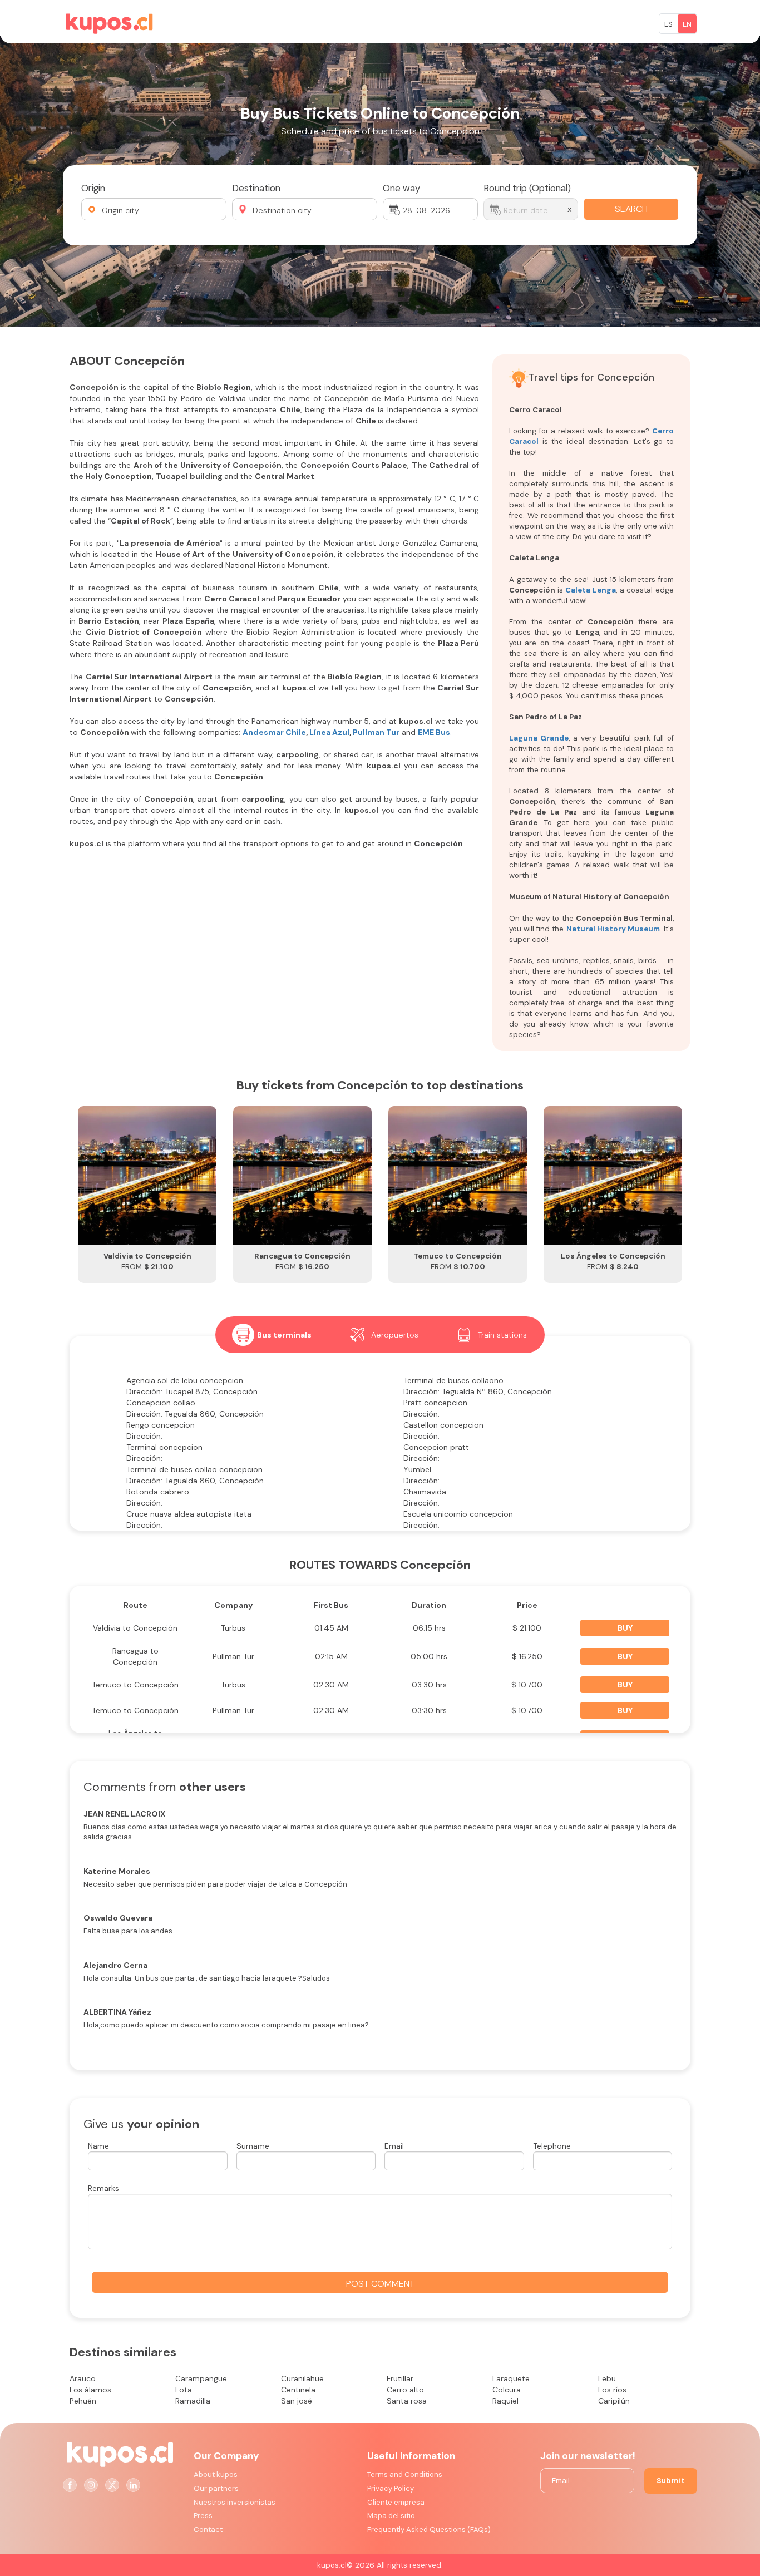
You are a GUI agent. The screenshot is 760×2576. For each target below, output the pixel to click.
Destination (256, 188)
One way (401, 188)
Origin (93, 188)
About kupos (216, 2474)
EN (687, 24)
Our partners (216, 2488)
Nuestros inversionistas (235, 2502)
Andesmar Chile (274, 732)
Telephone (552, 2146)
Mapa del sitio (391, 2516)
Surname (253, 2146)
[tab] (272, 1335)
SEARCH (631, 209)
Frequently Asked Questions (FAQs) (429, 2530)
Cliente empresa (396, 2502)
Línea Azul (329, 732)
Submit (671, 2481)
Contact (208, 2530)
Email (394, 2146)
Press (203, 2516)
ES (668, 24)
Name (98, 2146)
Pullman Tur (375, 732)
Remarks (103, 2188)
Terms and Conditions (405, 2474)
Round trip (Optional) (527, 188)
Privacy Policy (391, 2488)
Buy (625, 1628)
